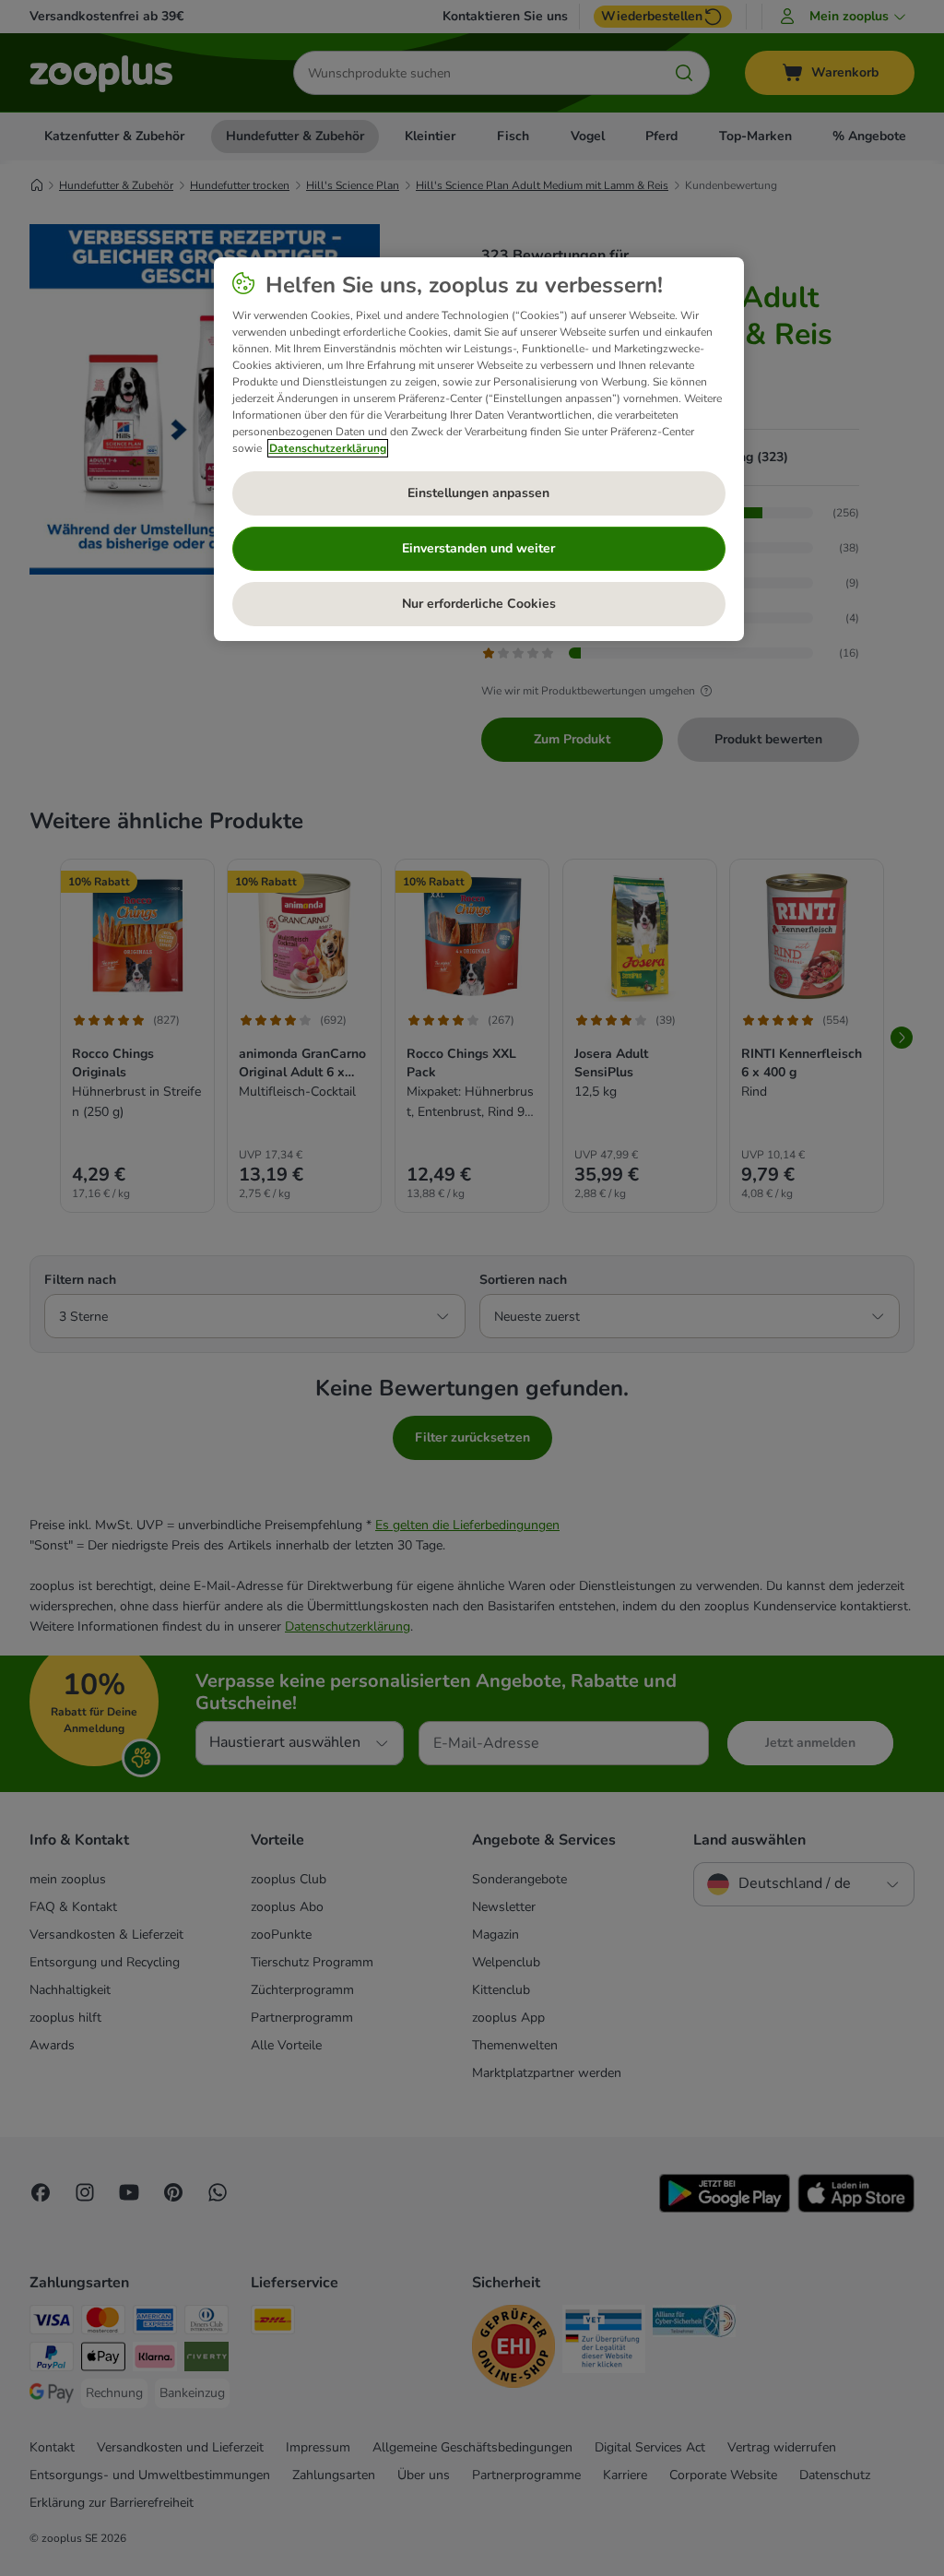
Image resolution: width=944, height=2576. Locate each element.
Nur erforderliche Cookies (479, 604)
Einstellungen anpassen (478, 493)
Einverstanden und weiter (478, 548)
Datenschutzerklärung (328, 448)
